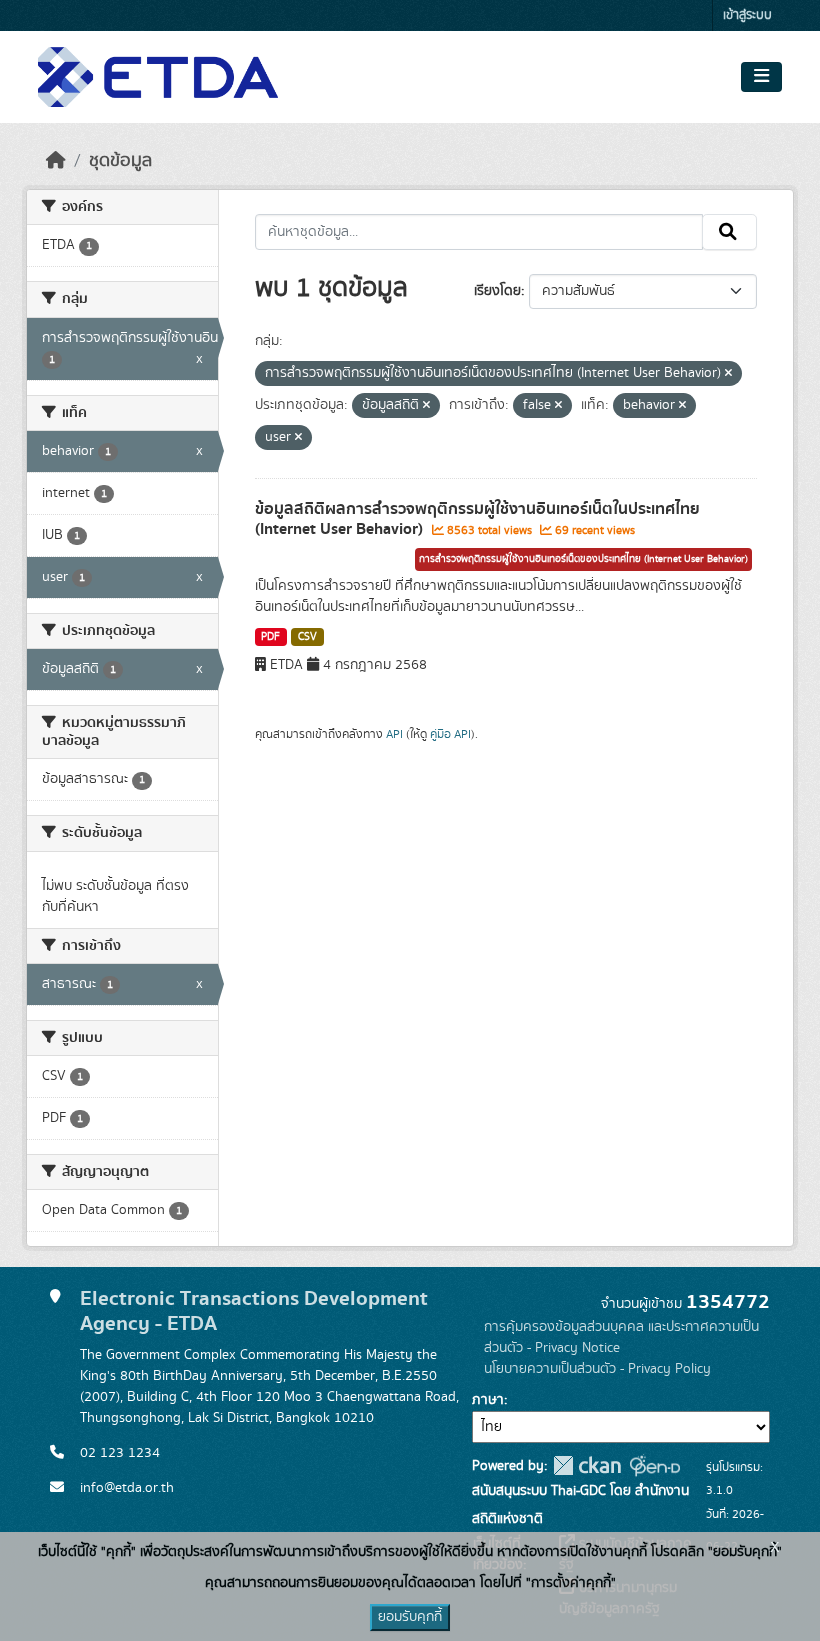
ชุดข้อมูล (120, 161)
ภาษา (488, 1400)
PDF (270, 637)
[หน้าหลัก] (56, 161)
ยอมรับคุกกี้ (410, 1617)
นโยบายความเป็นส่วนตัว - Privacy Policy (597, 1369)
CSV (307, 637)
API (394, 734)
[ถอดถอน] (728, 374)
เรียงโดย (497, 291)
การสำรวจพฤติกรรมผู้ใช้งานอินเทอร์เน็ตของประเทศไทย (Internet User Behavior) (583, 559)
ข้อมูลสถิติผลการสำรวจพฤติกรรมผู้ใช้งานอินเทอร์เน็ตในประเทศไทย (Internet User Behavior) (477, 519)
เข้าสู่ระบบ (747, 15)
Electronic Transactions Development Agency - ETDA (254, 1311)
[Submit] (729, 232)
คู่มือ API (450, 734)
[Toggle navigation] (761, 77)
